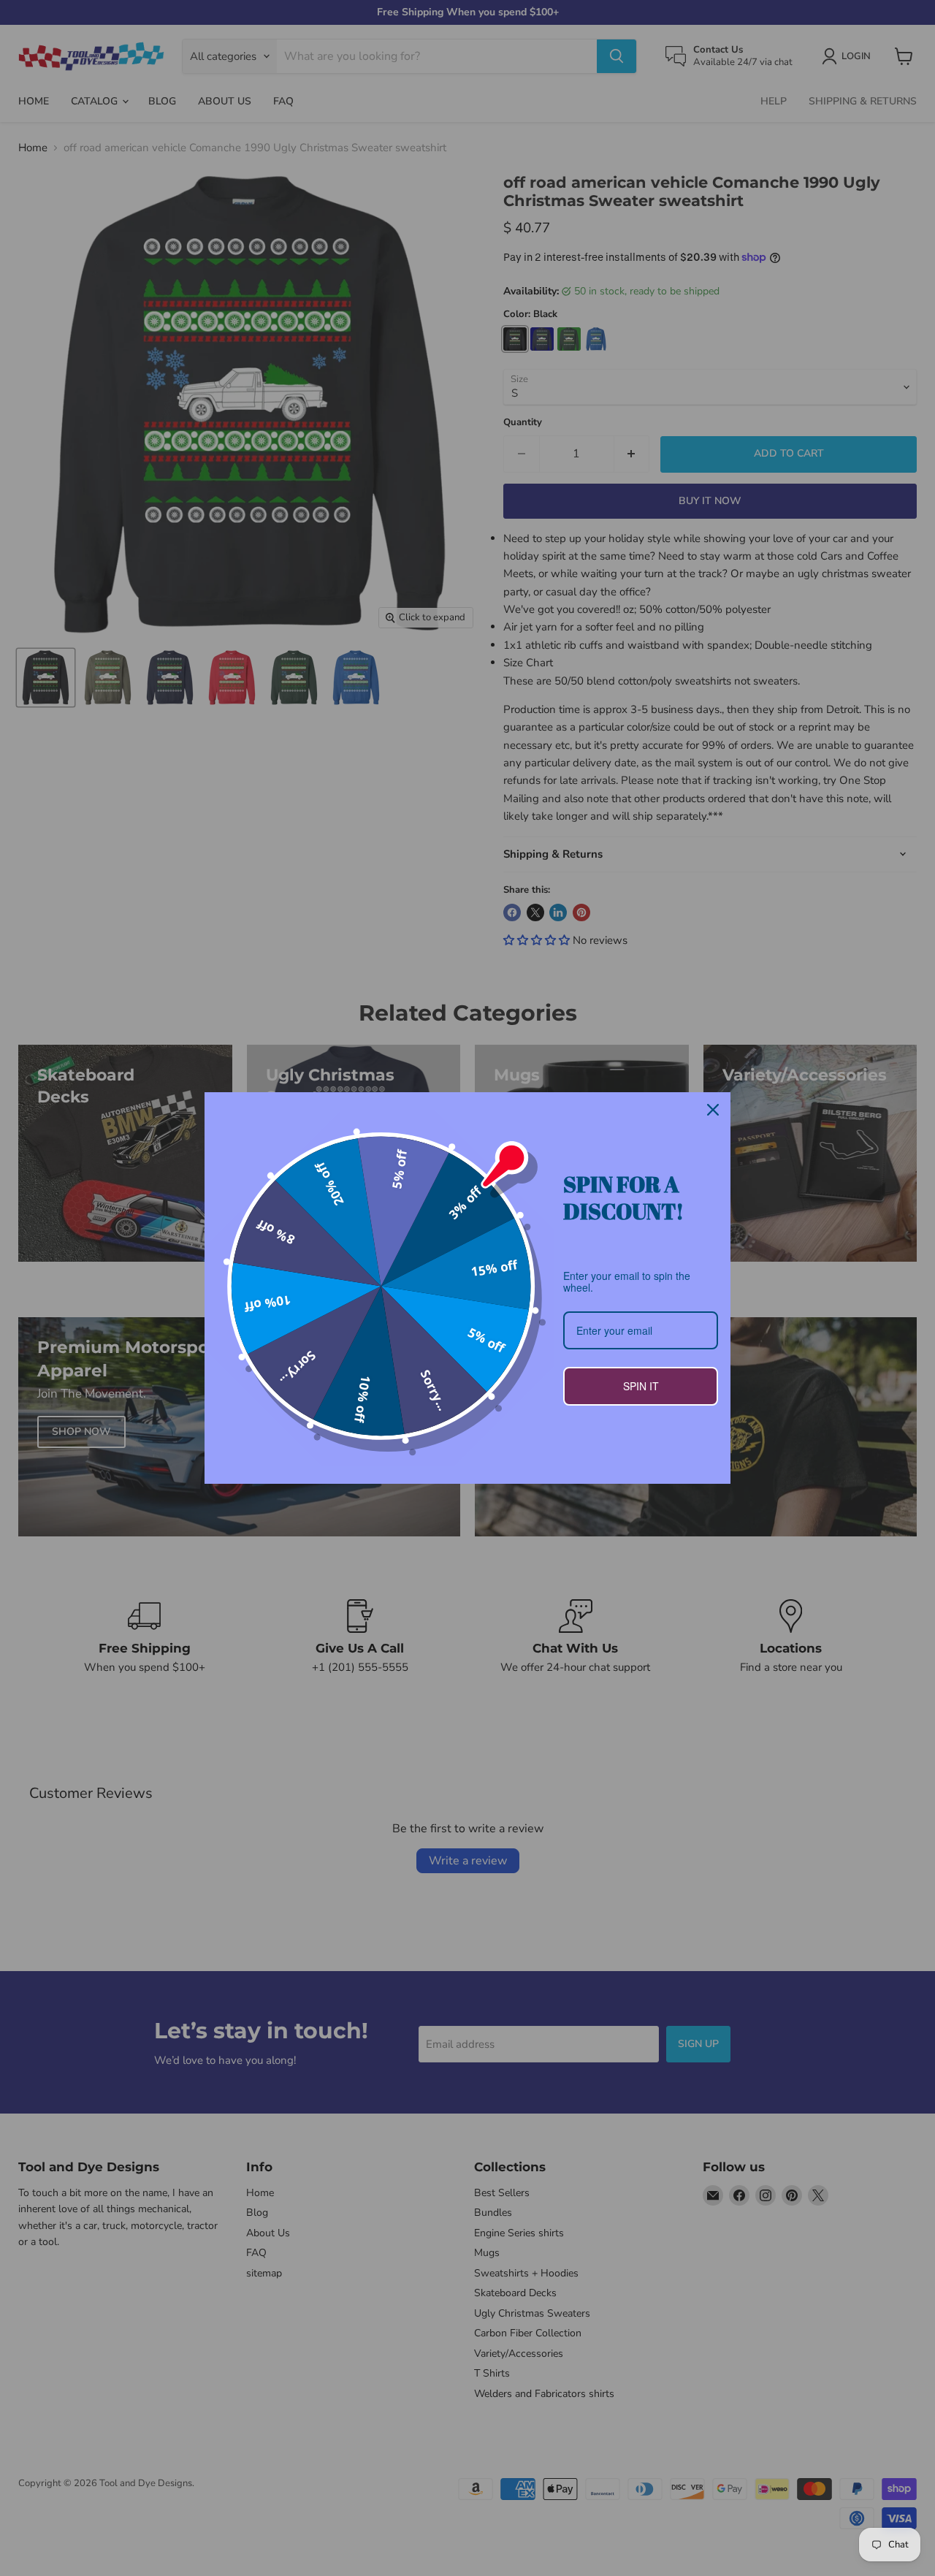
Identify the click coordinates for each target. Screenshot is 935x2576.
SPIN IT (641, 1386)
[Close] (713, 1110)
